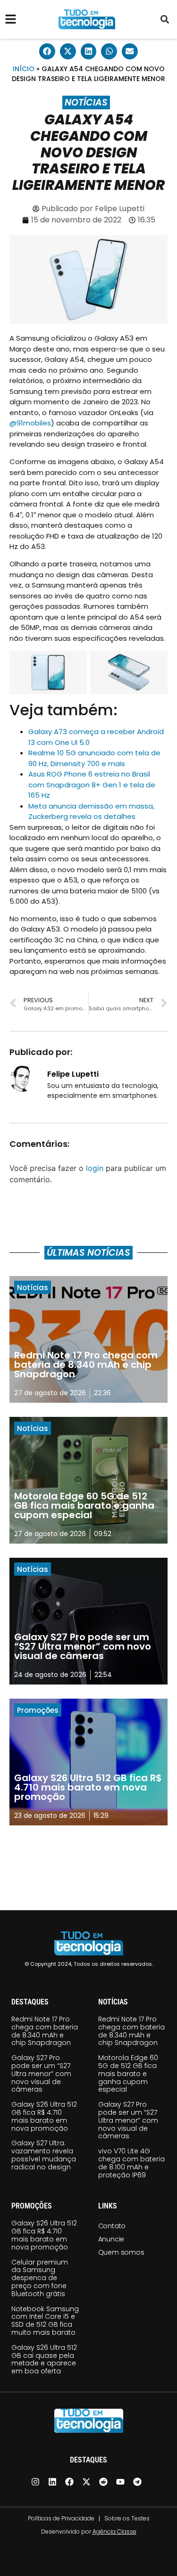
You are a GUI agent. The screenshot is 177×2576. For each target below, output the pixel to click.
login (95, 1168)
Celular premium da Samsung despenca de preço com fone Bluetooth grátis (40, 2278)
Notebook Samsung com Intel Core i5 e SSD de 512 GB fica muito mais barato (45, 2321)
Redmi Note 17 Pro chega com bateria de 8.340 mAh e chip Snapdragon (45, 2031)
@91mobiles (30, 423)
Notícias (86, 102)
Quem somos (121, 2252)
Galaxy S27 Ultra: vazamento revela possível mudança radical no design (44, 2155)
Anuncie (111, 2239)
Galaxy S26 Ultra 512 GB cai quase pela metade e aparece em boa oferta (44, 2359)
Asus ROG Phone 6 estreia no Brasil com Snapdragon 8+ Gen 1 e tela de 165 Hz (92, 785)
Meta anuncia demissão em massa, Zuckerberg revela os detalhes (91, 811)
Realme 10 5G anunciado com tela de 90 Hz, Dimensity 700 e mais (94, 758)
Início (24, 69)
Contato (112, 2226)
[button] (164, 20)
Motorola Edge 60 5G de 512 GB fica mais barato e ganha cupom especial (128, 2073)
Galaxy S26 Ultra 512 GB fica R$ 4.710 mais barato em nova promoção (44, 2116)
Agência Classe (114, 2531)
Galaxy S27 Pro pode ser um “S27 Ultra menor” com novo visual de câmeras (41, 2073)
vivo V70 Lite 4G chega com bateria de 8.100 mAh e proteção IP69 (131, 2163)
